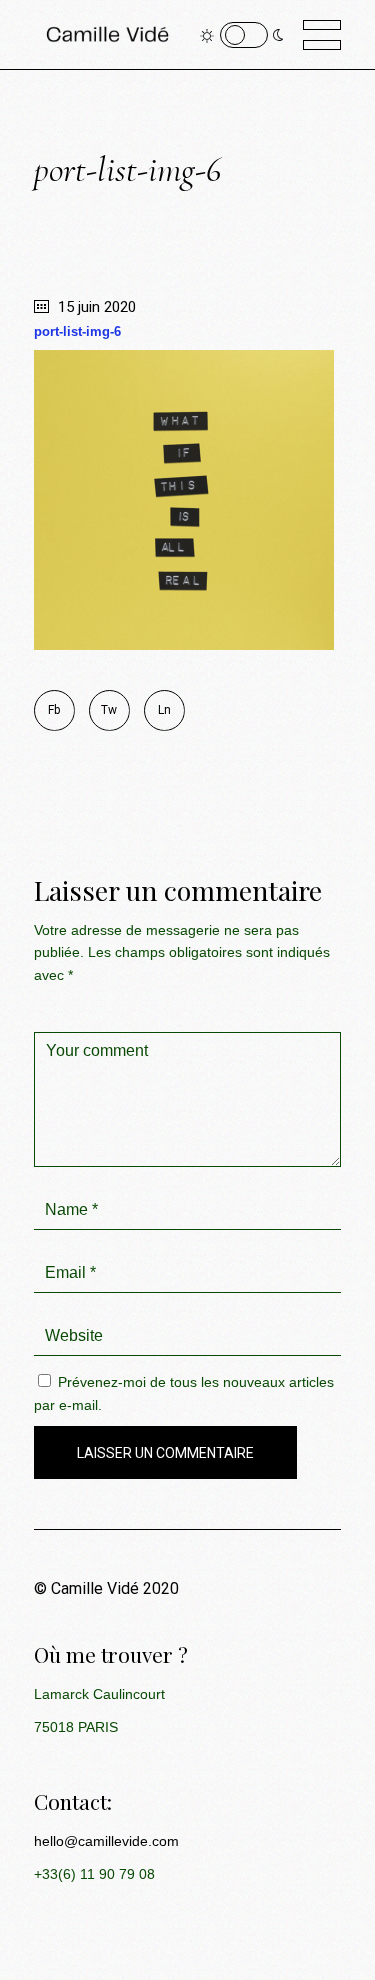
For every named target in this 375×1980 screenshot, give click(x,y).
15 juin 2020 (95, 307)
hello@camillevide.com (106, 1841)
